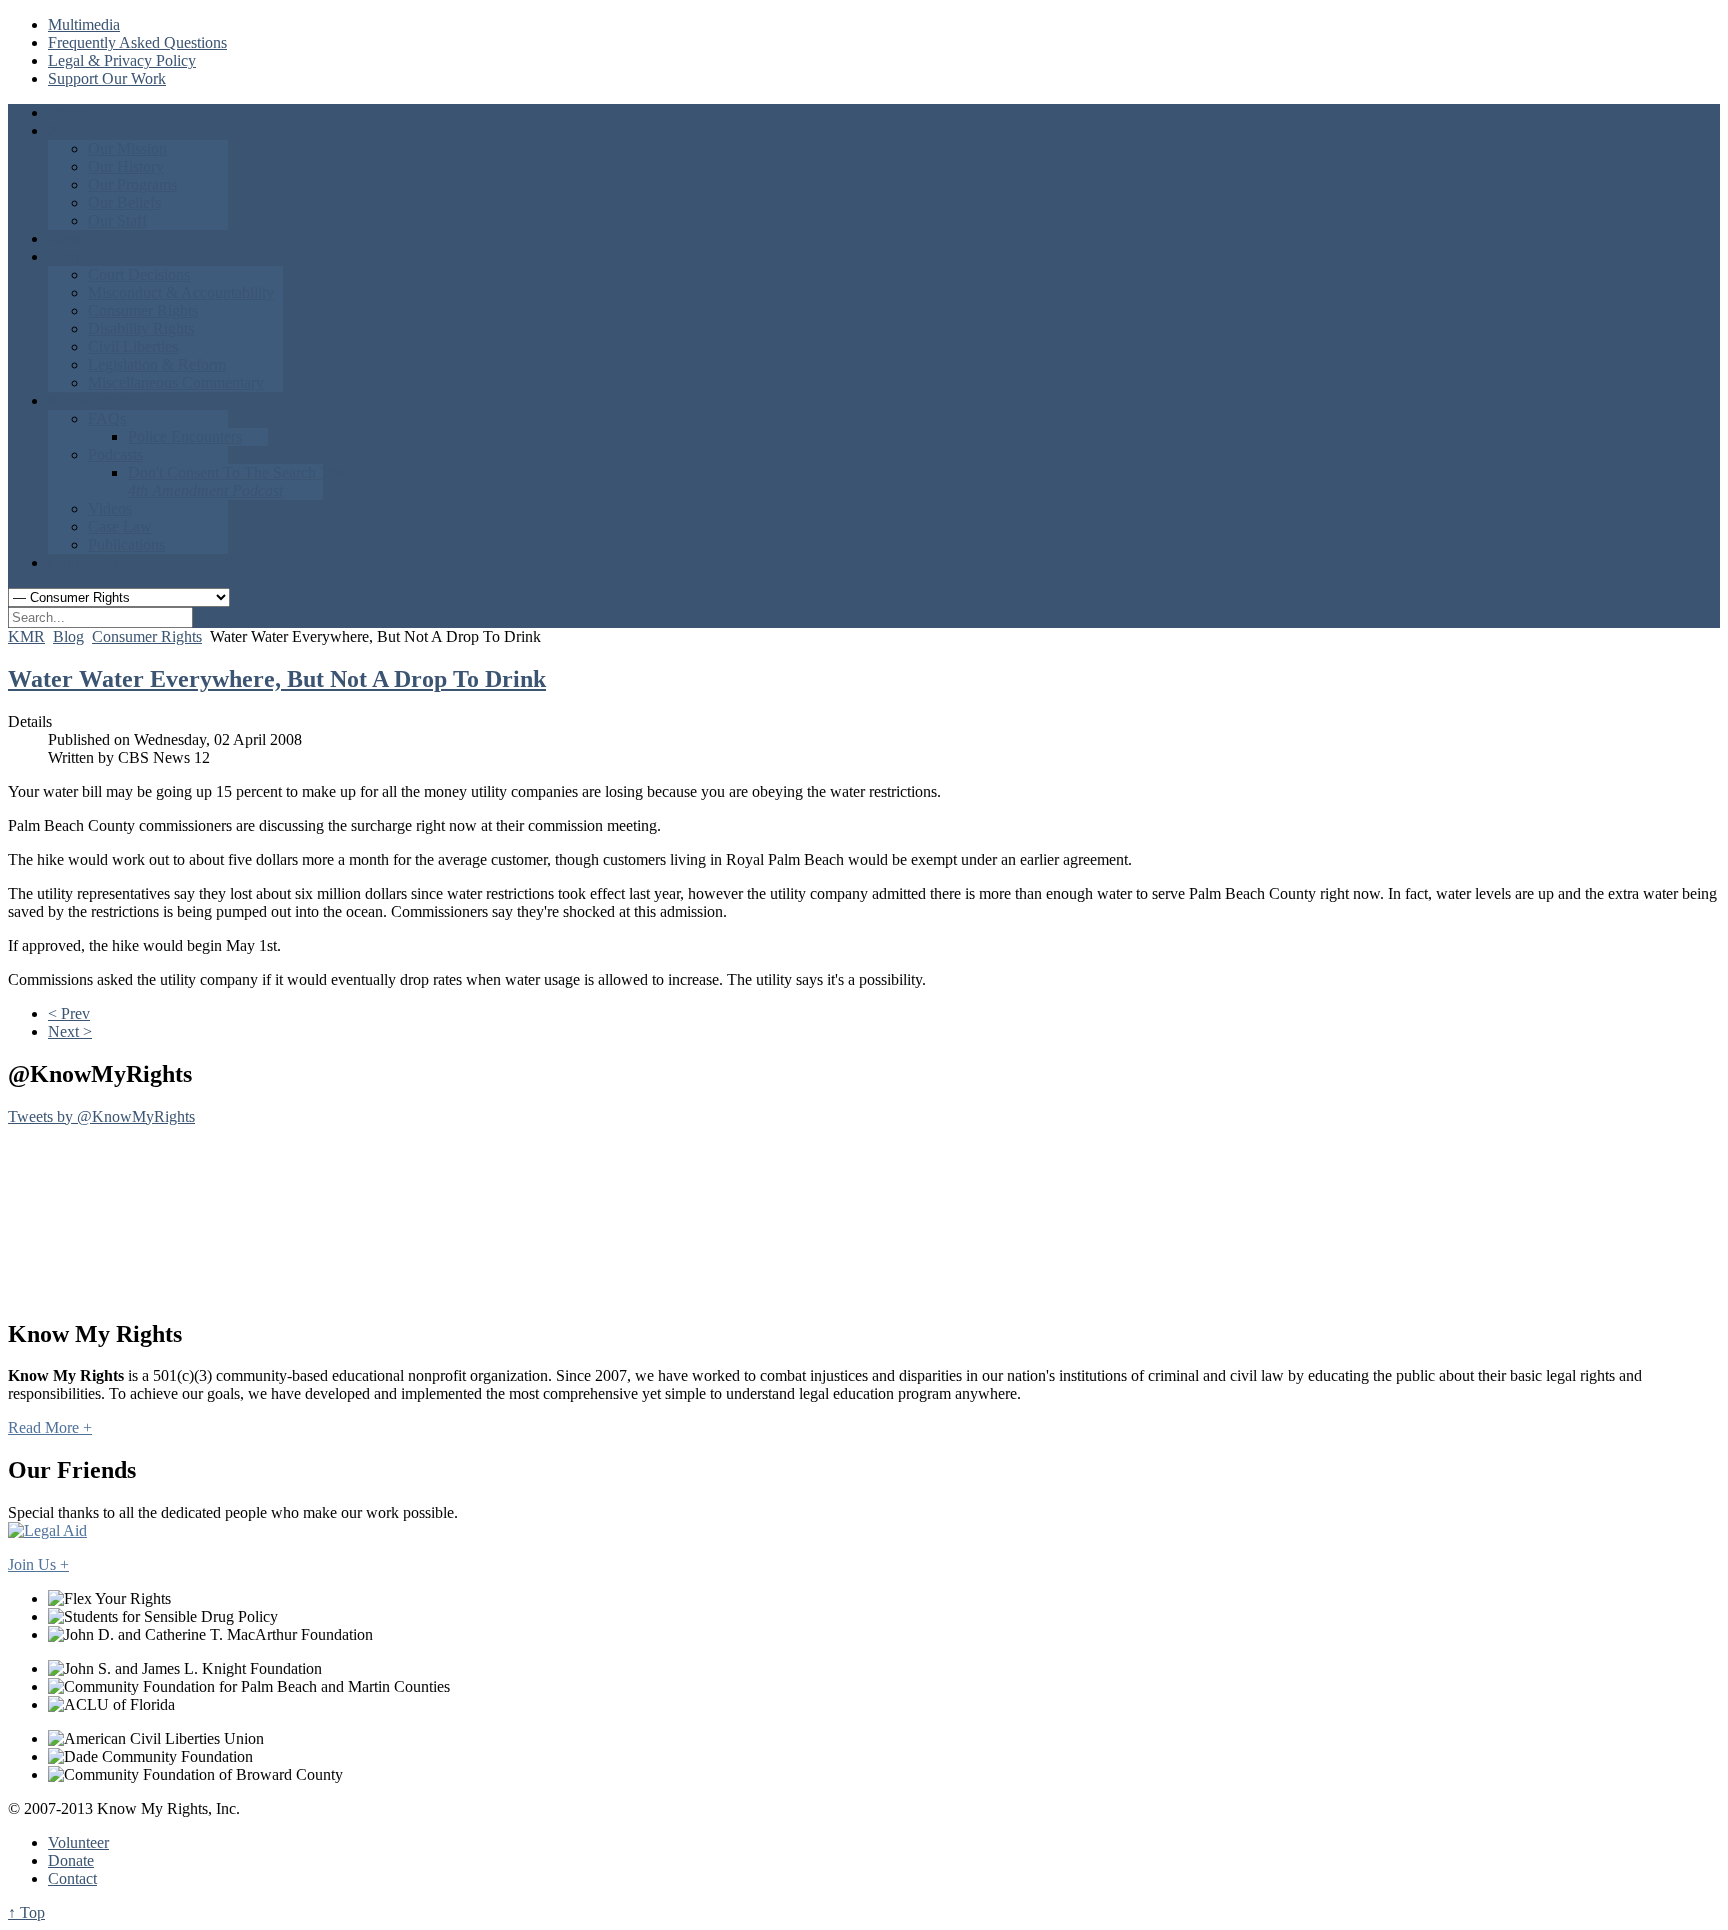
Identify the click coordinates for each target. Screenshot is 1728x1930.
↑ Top (26, 1912)
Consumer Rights (147, 636)
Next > (70, 1031)
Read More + (50, 1427)
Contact (72, 1878)
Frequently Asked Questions (137, 42)
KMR (26, 636)
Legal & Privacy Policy (122, 60)
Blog (68, 636)
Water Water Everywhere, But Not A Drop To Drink (277, 679)
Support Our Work (107, 78)
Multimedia (84, 24)
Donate (71, 1860)
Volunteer (78, 1842)
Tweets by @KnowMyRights (101, 1116)
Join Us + (38, 1564)
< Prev (69, 1013)
